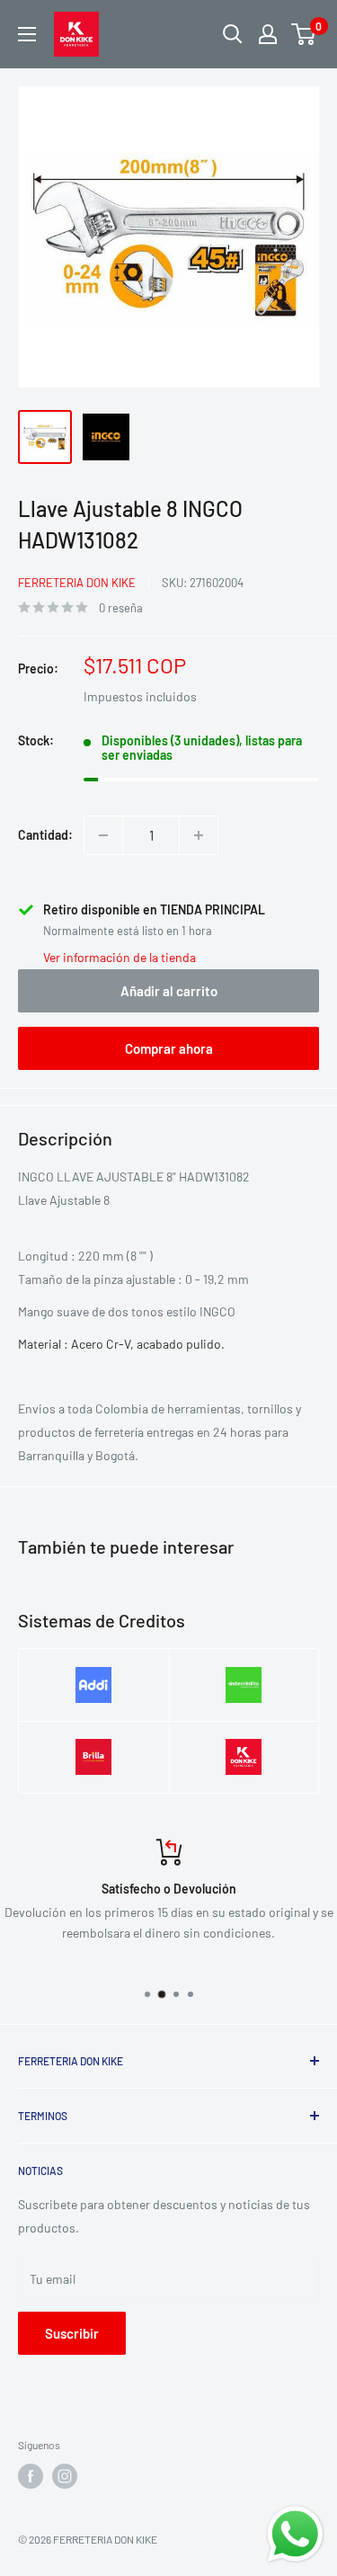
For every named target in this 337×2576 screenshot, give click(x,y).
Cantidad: (45, 835)
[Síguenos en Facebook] (31, 2476)
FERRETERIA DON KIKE (77, 583)
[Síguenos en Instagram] (65, 2476)
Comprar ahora (169, 1048)
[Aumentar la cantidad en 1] (199, 835)
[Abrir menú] (27, 34)
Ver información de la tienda (120, 957)
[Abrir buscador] (233, 34)
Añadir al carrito (169, 991)
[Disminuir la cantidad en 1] (103, 835)
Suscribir (72, 2333)
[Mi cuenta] (268, 34)
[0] (304, 34)
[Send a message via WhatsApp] (295, 2534)
